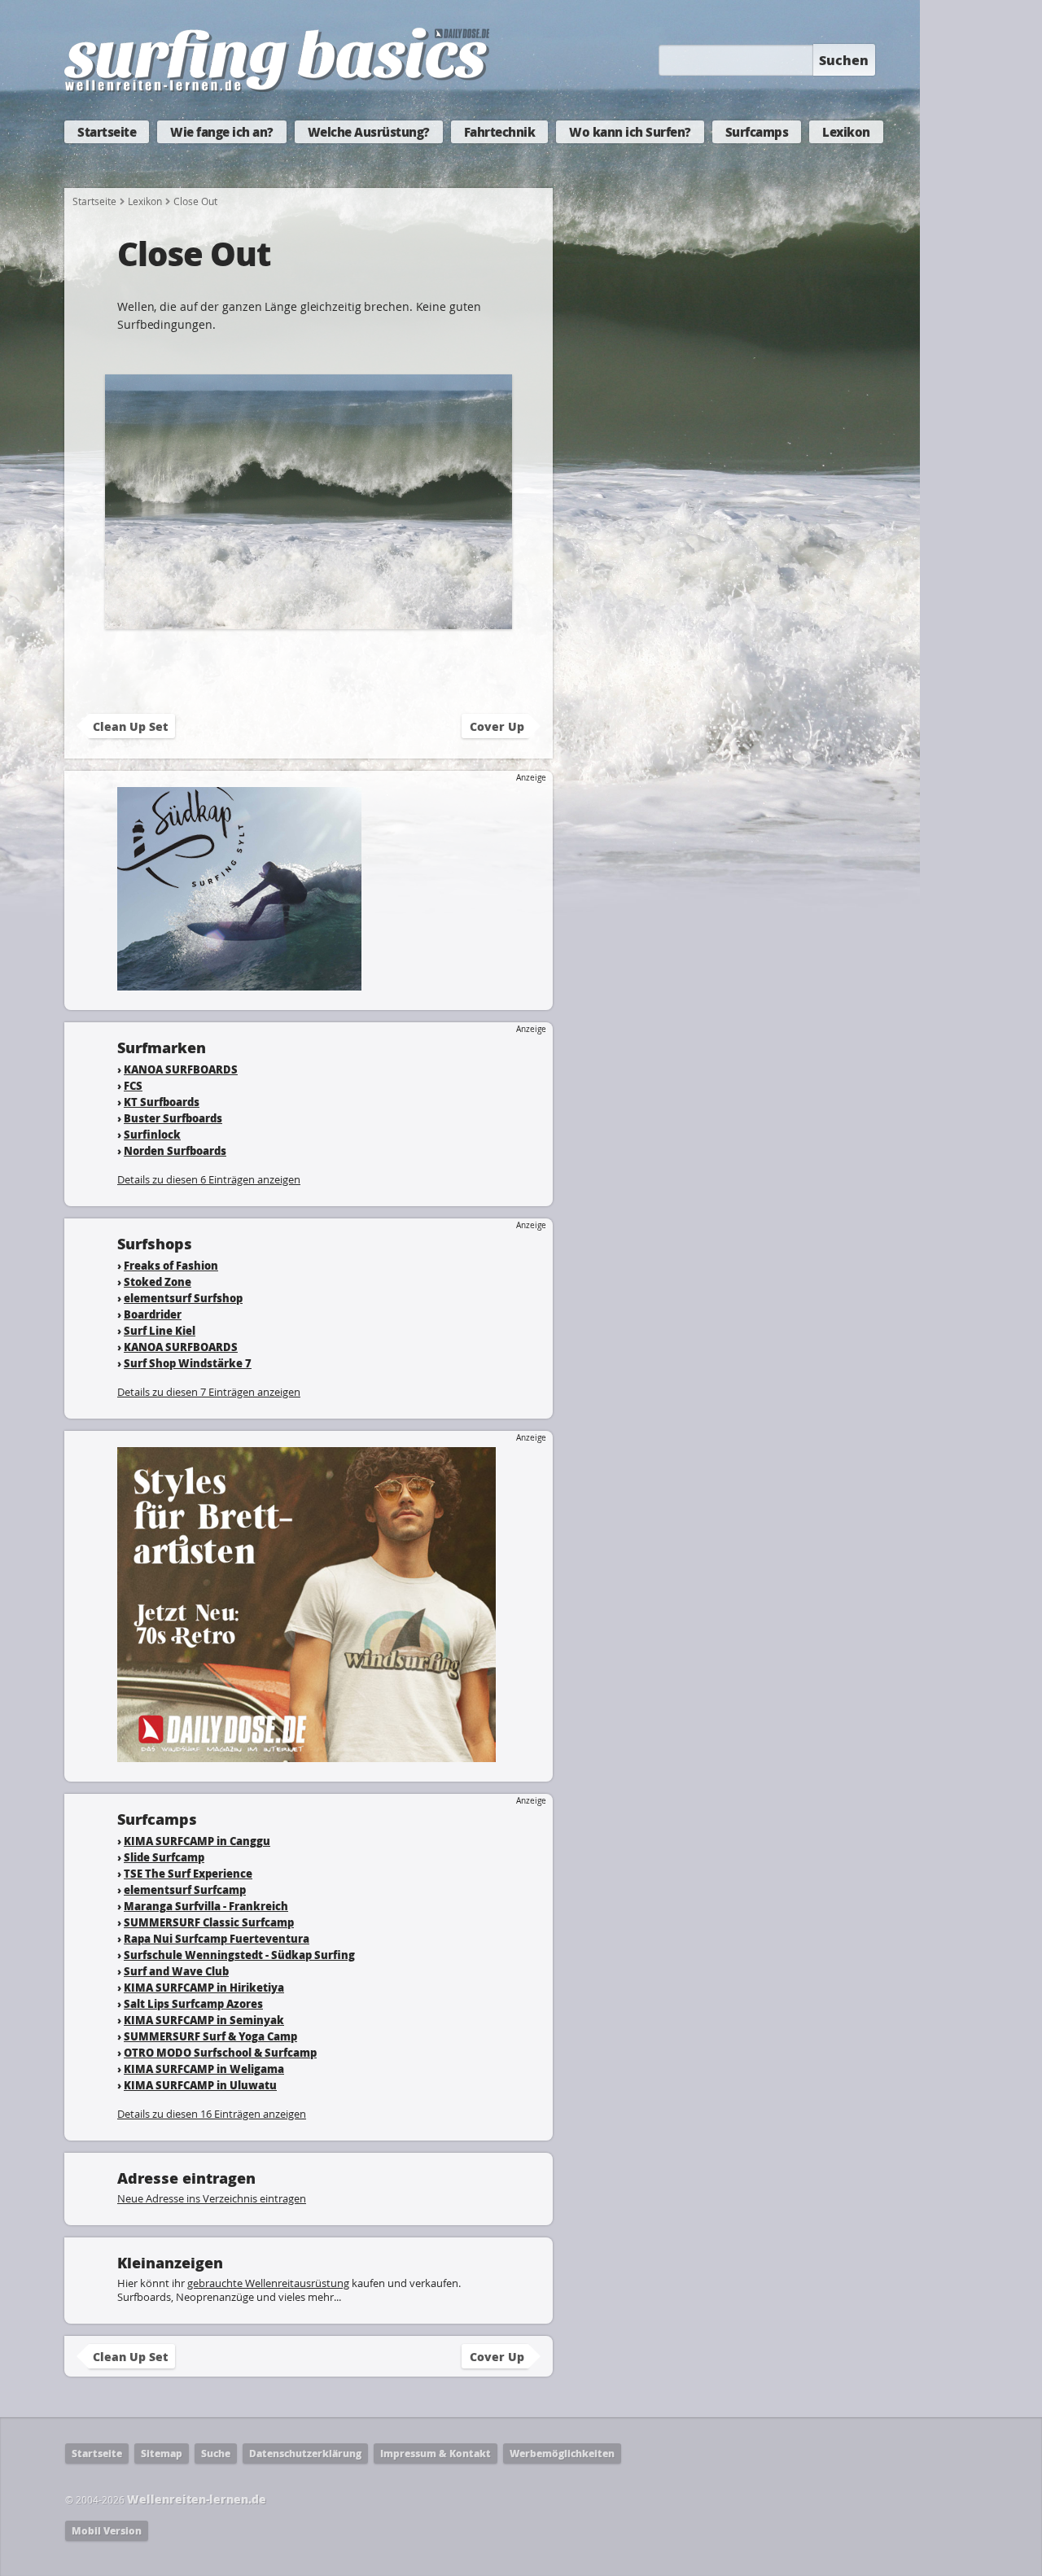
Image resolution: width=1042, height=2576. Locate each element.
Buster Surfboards (173, 1118)
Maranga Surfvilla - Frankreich (206, 1906)
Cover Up (497, 726)
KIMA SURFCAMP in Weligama (204, 2069)
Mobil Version (107, 2531)
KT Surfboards (162, 1102)
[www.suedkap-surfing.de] (239, 983)
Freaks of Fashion (171, 1265)
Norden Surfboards (175, 1150)
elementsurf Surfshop (183, 1298)
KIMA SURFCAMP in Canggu (197, 1841)
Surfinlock (152, 1134)
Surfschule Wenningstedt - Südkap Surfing (239, 1955)
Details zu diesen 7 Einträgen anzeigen (209, 1392)
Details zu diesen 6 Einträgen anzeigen (209, 1179)
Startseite (107, 132)
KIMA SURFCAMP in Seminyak (204, 2020)
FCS (133, 1085)
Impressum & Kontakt (436, 2454)
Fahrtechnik (500, 132)
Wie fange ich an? (222, 132)
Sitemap (162, 2454)
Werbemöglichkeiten (562, 2454)
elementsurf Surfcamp (185, 1889)
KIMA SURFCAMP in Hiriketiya (204, 1987)
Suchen (844, 60)
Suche (216, 2454)
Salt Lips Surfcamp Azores (193, 2003)
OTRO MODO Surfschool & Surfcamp (220, 2052)
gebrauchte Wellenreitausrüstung (268, 2283)
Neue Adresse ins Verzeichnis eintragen (212, 2198)
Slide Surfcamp (164, 1857)
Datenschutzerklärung (305, 2454)
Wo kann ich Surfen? (630, 132)
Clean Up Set (130, 726)
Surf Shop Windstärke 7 (188, 1363)
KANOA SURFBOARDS (181, 1069)
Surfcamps (757, 132)
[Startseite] (277, 88)
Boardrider (153, 1314)
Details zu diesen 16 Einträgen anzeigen (212, 2114)
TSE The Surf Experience (188, 1873)
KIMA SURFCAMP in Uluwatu (200, 2085)
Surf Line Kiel (160, 1330)
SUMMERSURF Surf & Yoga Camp (210, 2036)
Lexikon (846, 132)
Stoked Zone (158, 1281)
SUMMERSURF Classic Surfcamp (209, 1922)
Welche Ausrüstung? (369, 132)
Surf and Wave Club (176, 1971)
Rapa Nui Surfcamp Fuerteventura (217, 1938)
